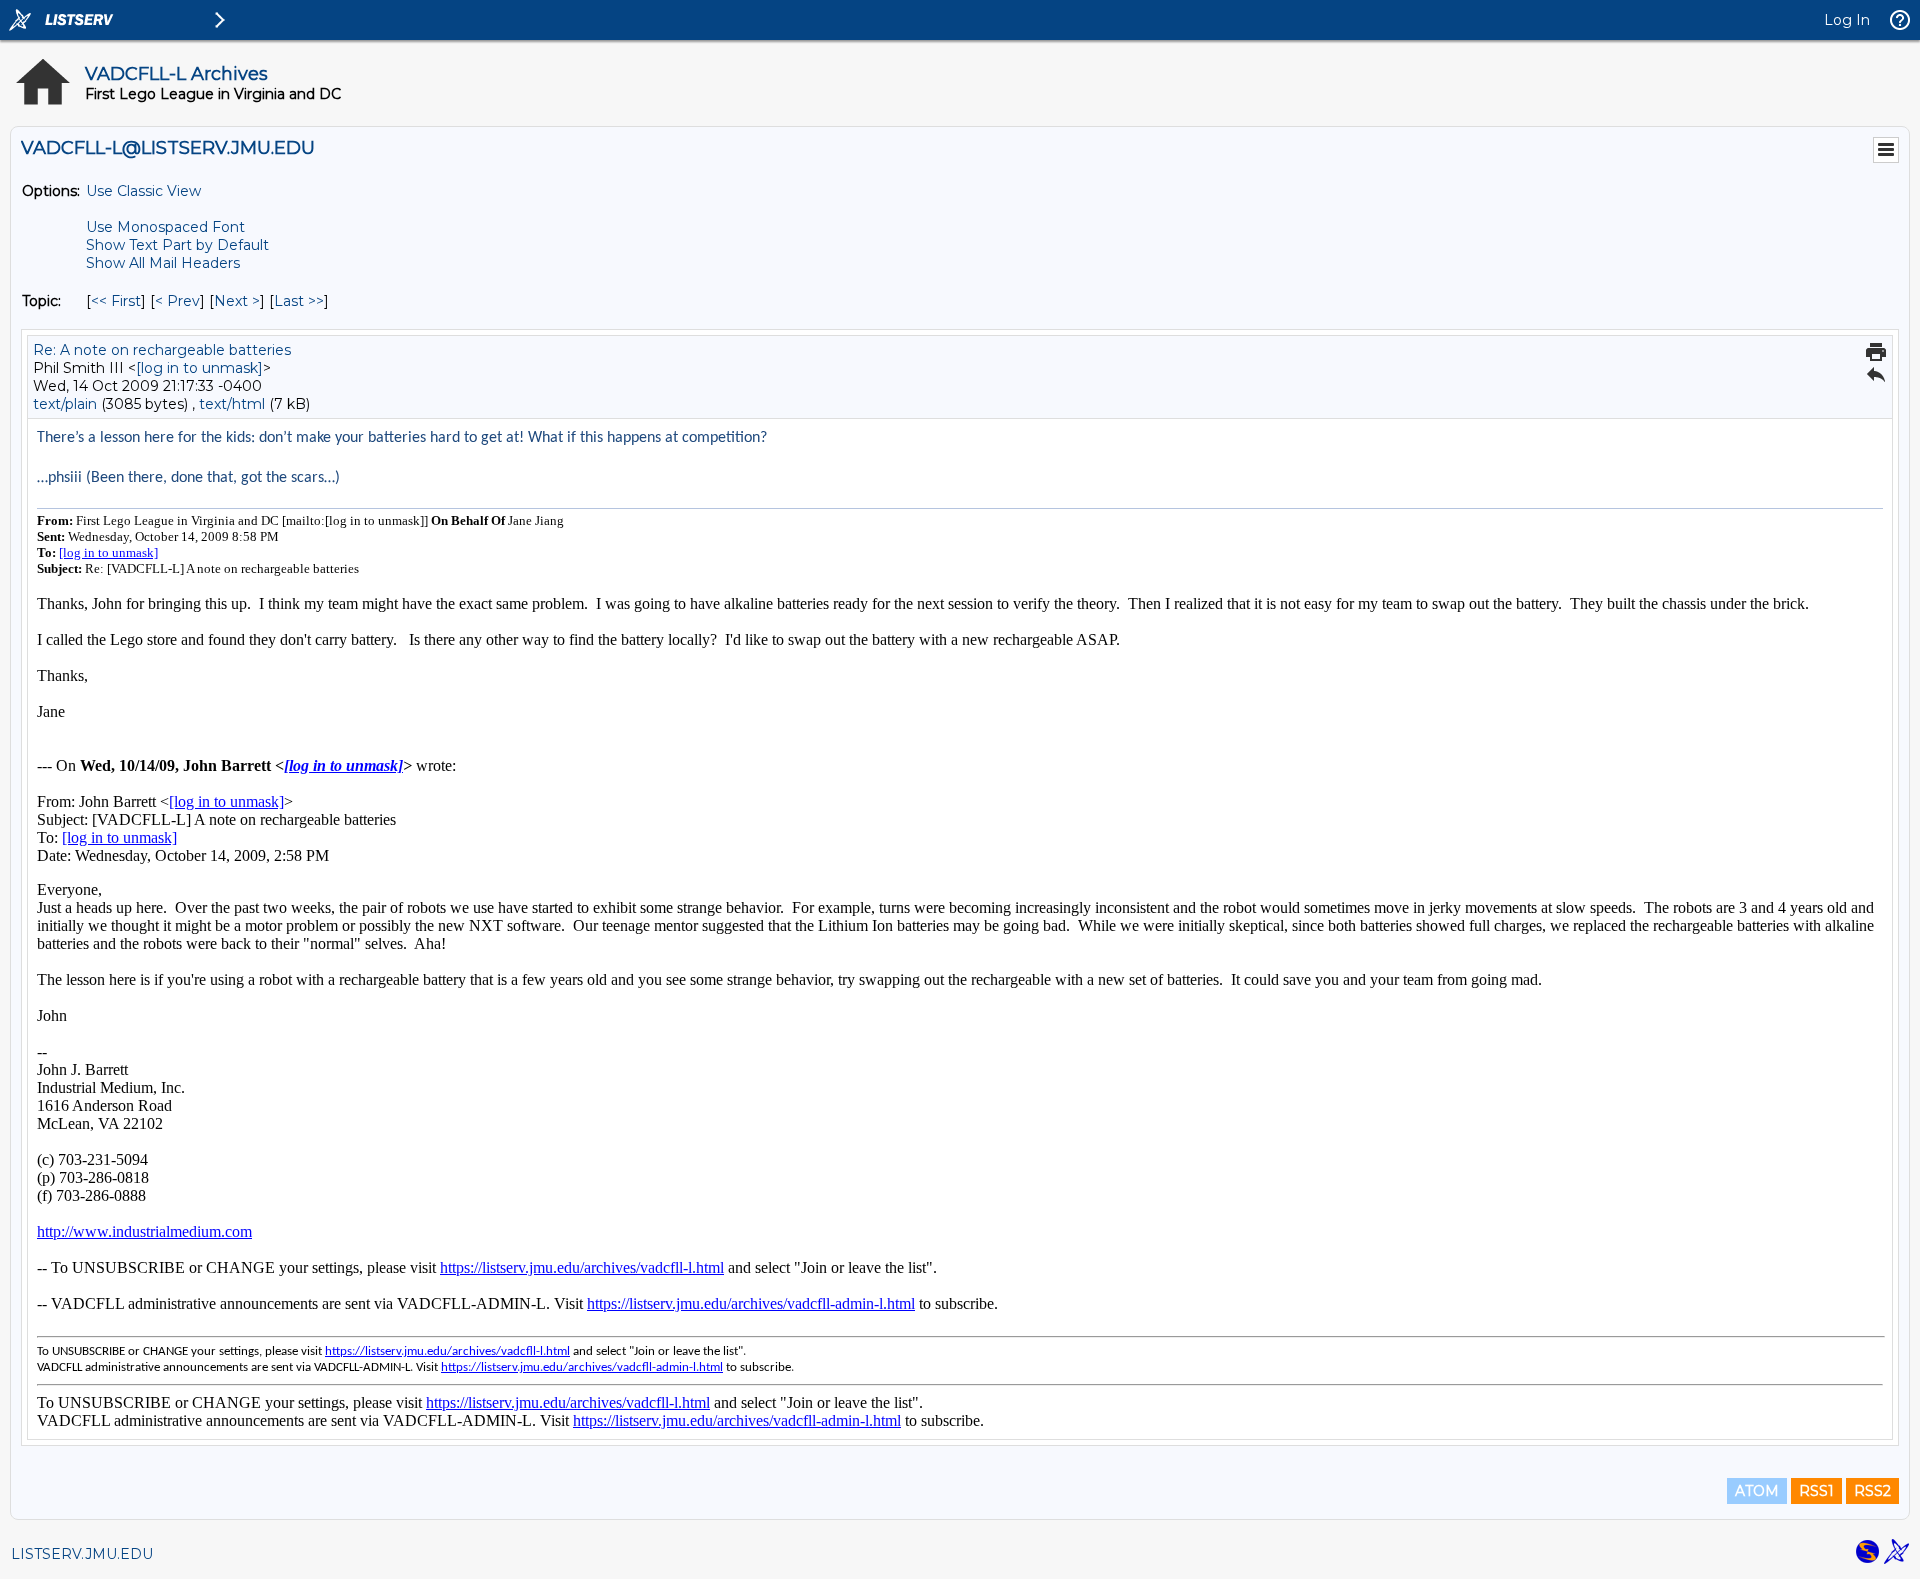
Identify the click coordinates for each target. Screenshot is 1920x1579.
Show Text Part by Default (177, 245)
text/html (232, 404)
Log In (1847, 20)
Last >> (299, 301)
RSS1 (1816, 1491)
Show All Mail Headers (163, 263)
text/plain (65, 404)
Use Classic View (143, 191)
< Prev (177, 301)
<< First (116, 301)
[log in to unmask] (199, 368)
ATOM (1757, 1491)
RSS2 (1872, 1491)
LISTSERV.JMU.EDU (82, 1554)
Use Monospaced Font (165, 227)
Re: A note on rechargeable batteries (162, 350)
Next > (237, 301)
